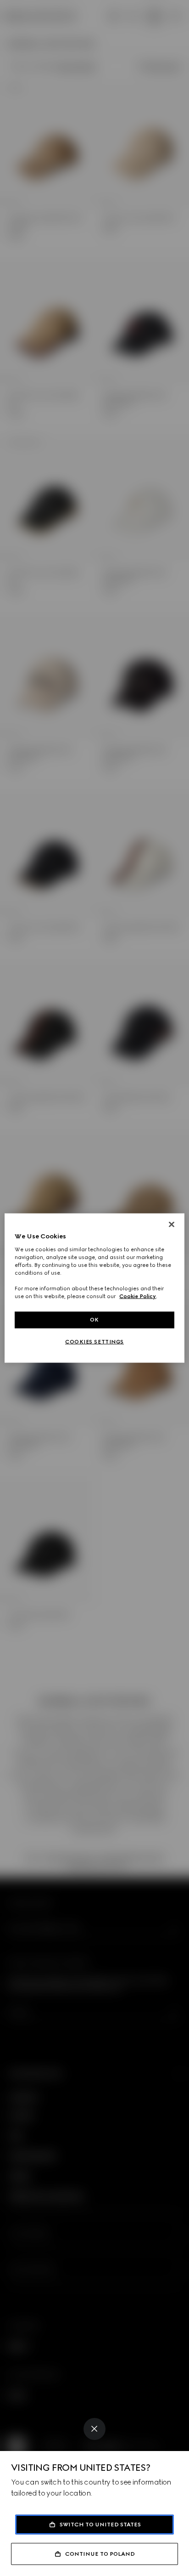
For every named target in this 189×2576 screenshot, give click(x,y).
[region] (94, 1288)
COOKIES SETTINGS (94, 1342)
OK (94, 1320)
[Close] (94, 2429)
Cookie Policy (138, 1296)
